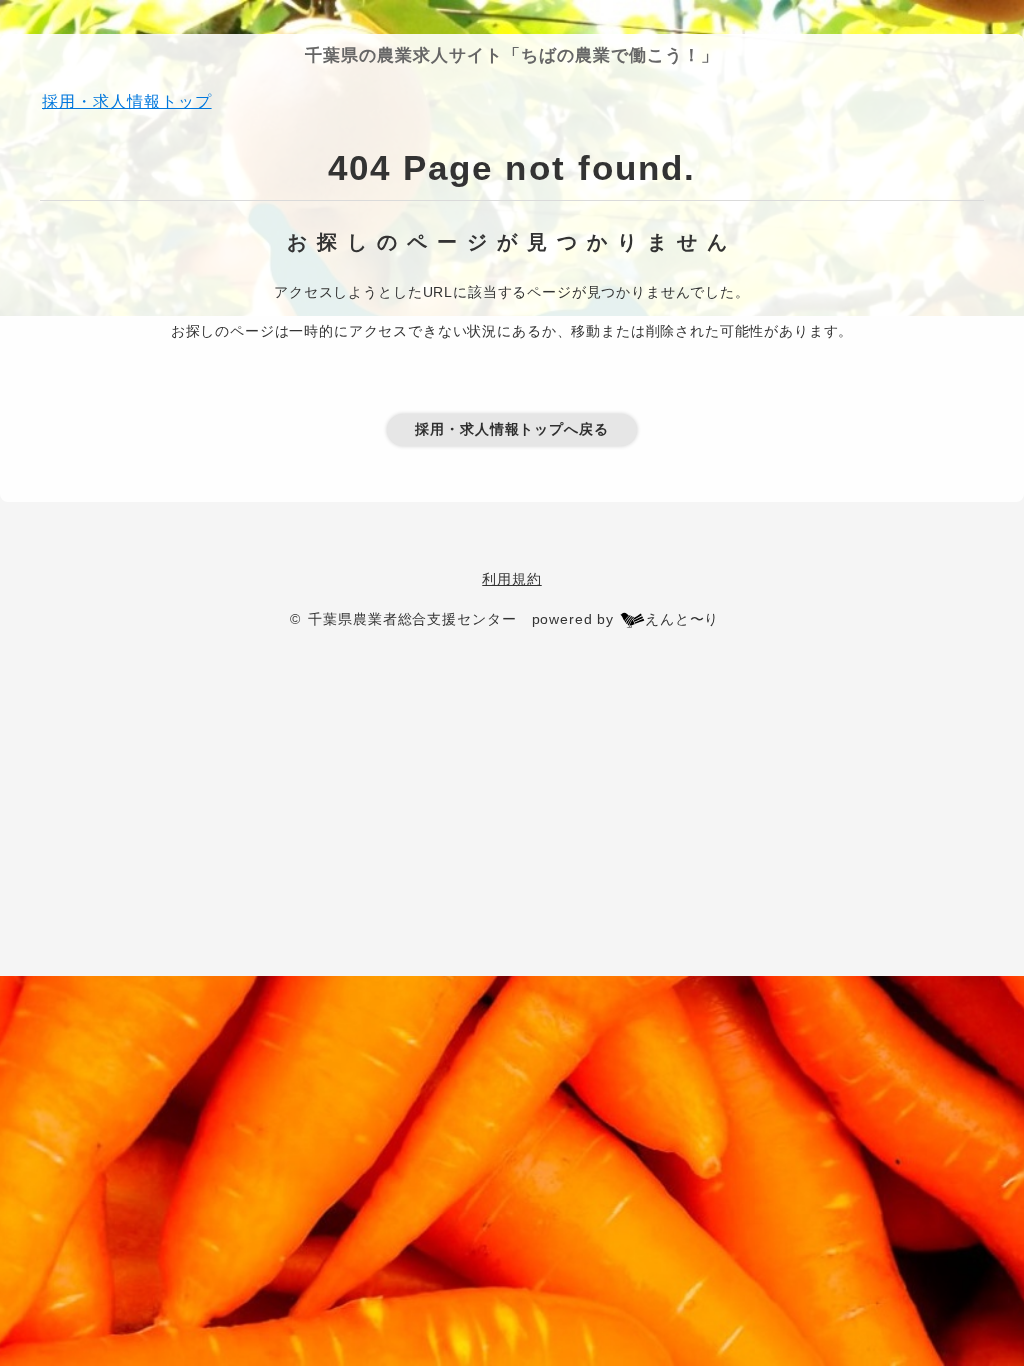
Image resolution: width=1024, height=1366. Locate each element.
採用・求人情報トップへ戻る (512, 429)
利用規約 (511, 579)
